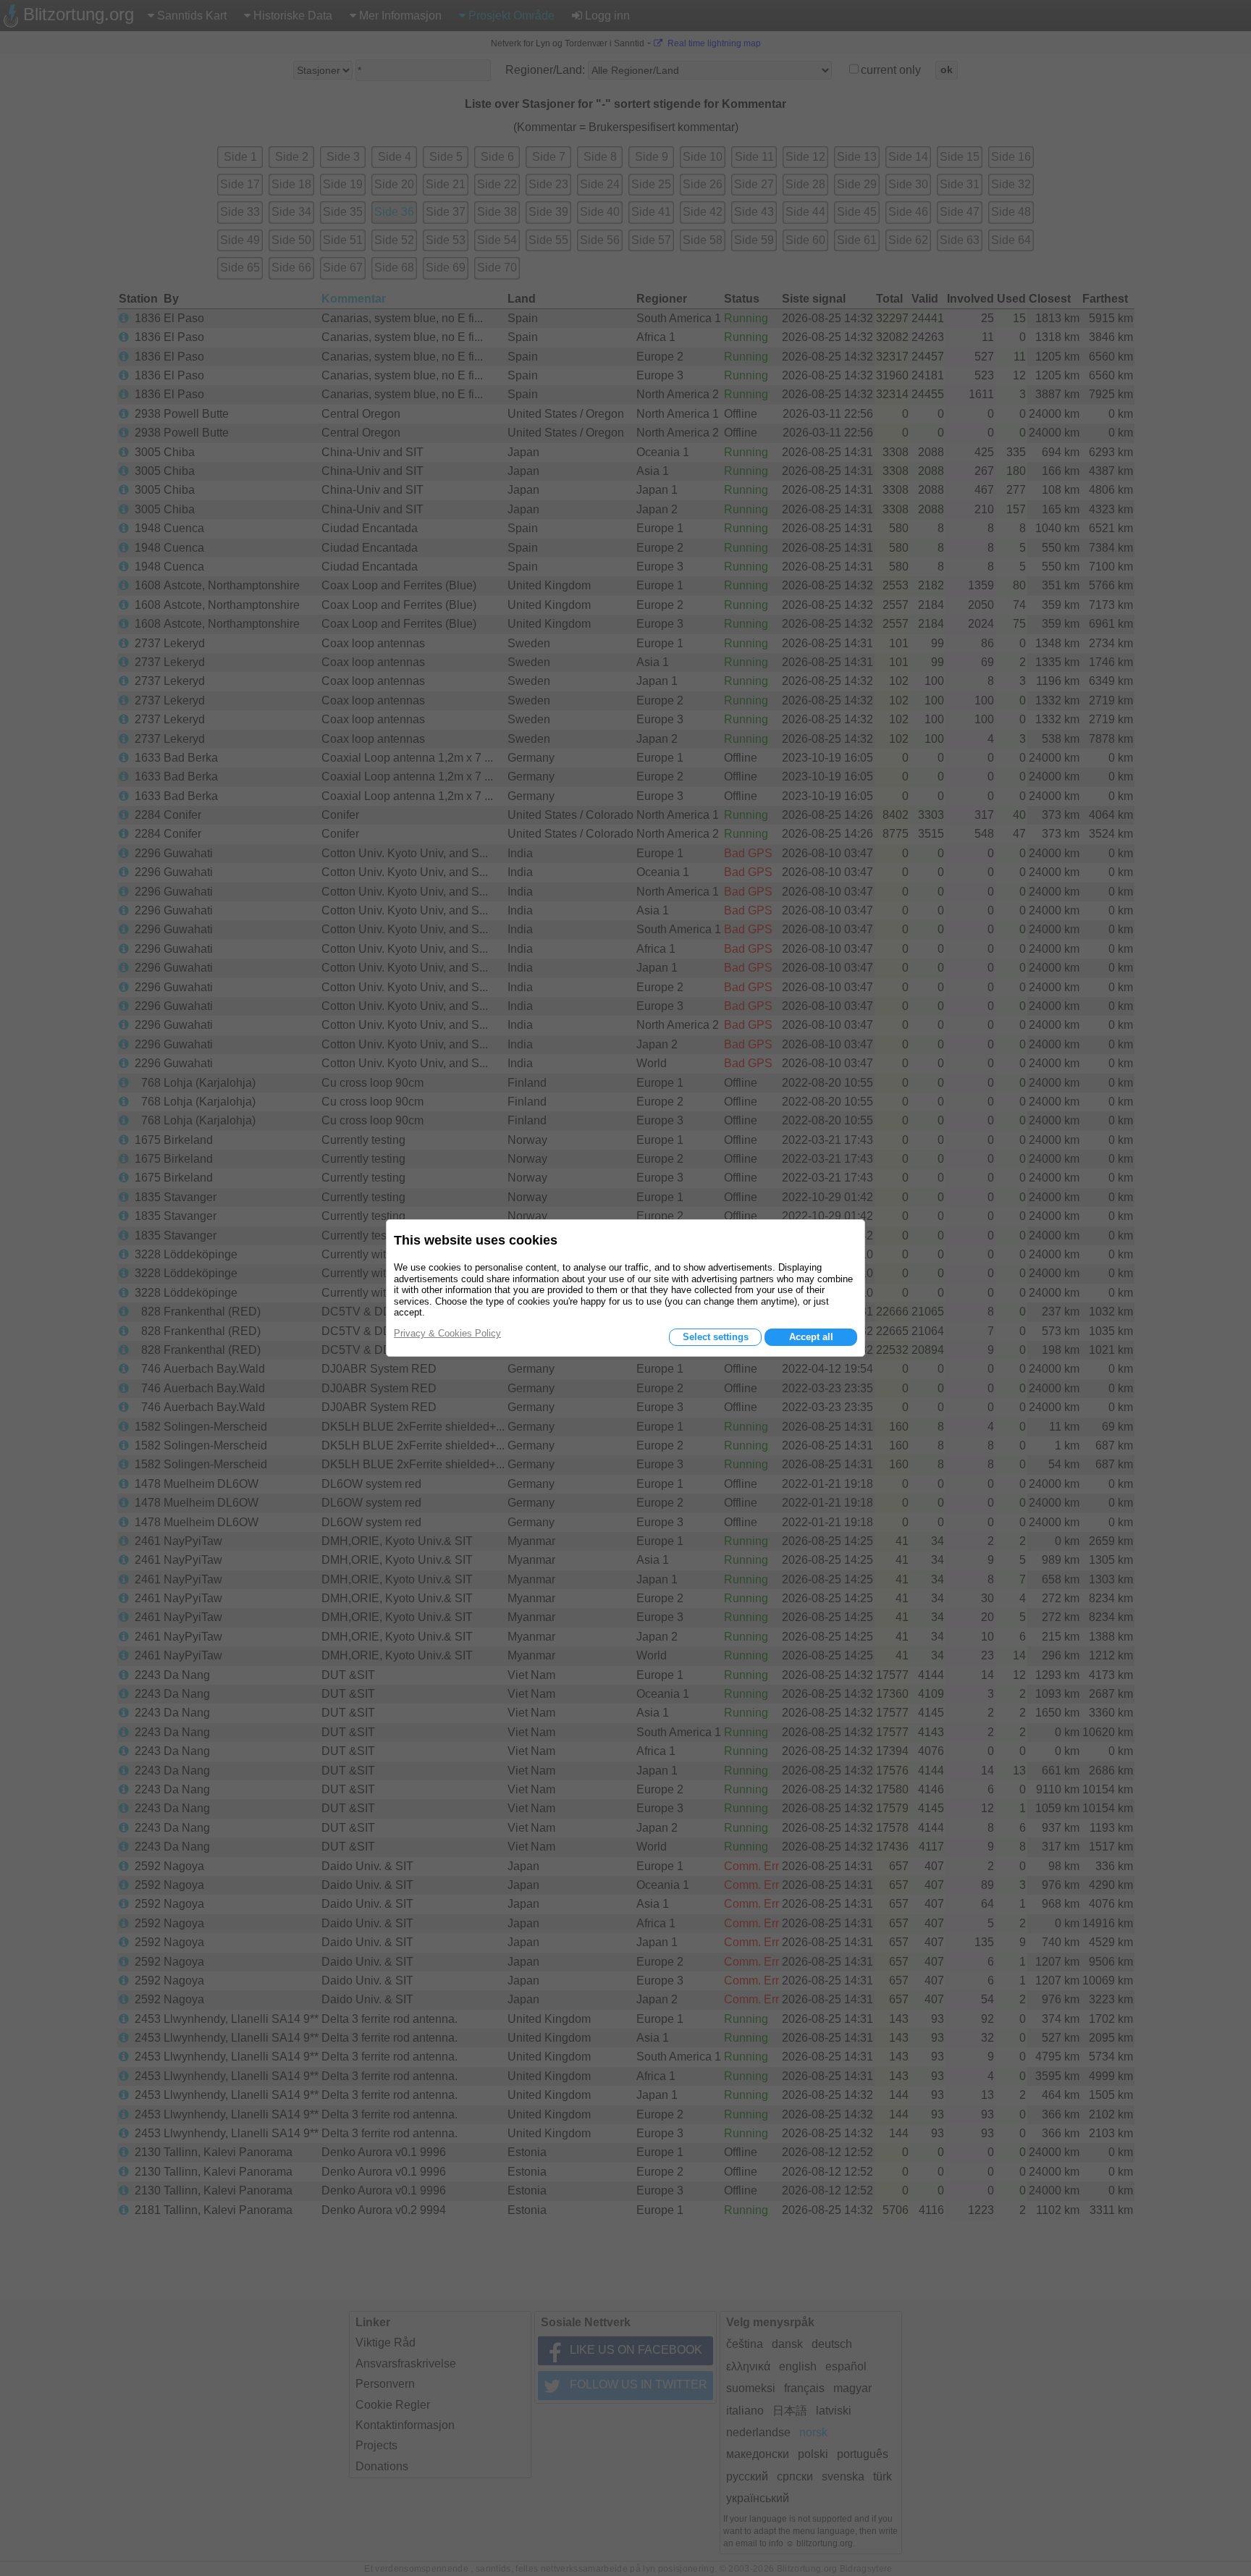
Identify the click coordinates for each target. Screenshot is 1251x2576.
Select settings (716, 1337)
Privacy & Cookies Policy (447, 1333)
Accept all (811, 1337)
